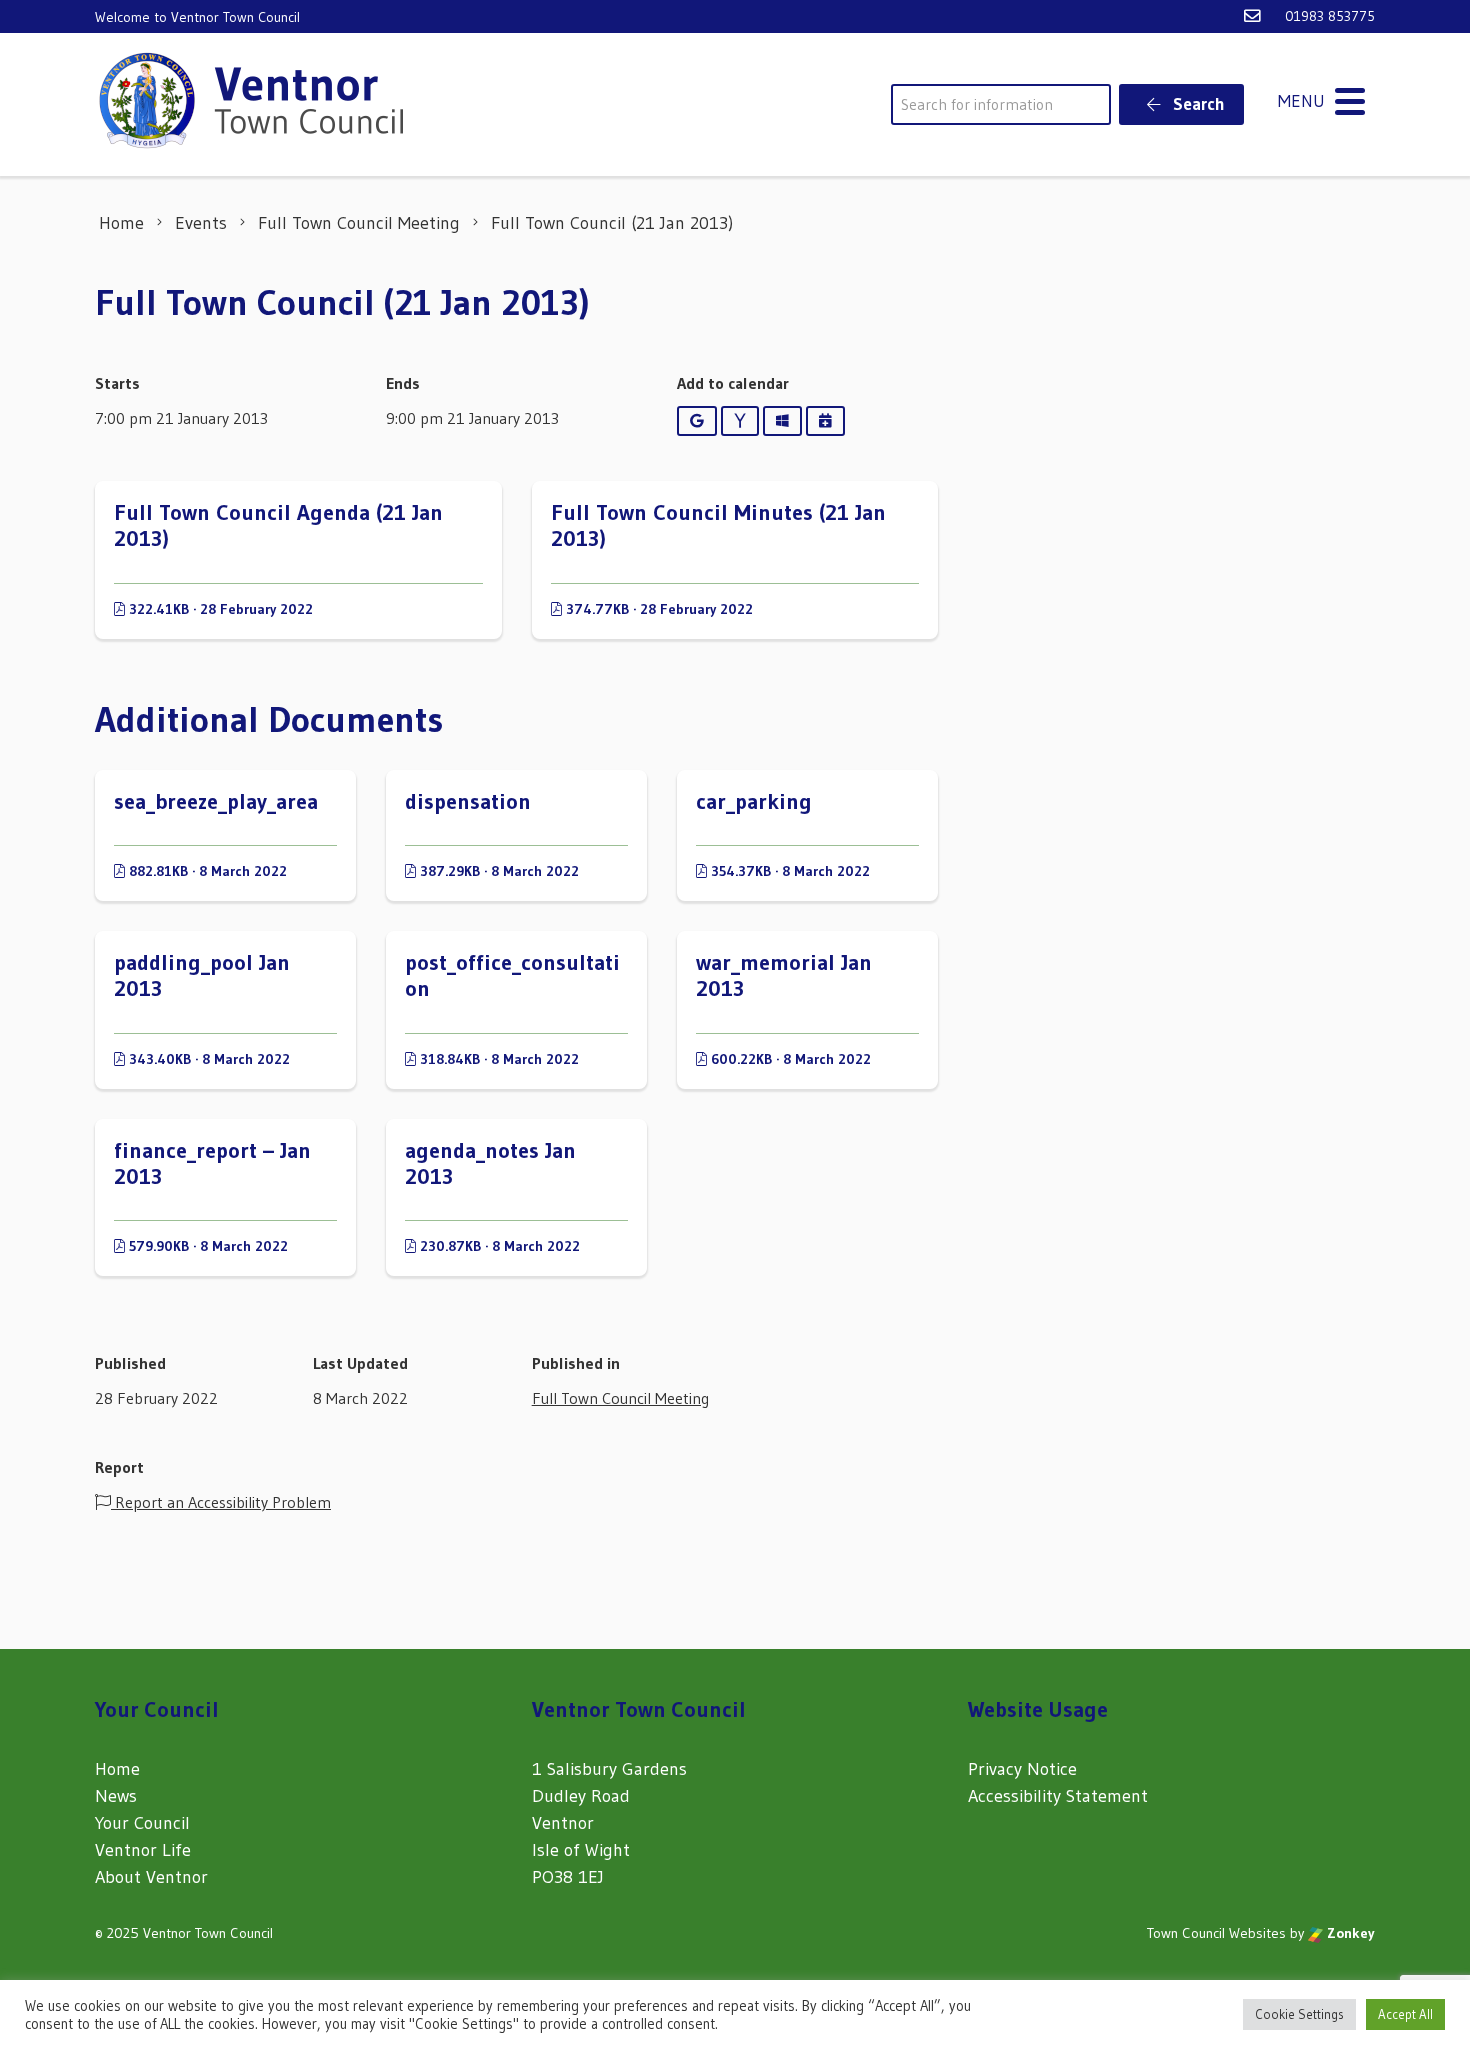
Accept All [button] (1405, 2014)
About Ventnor (151, 1877)
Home (117, 1769)
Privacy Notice (1022, 1769)
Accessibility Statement (1058, 1796)
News (116, 1796)
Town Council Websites (1216, 1933)
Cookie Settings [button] (1299, 2014)
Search (1197, 103)
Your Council (142, 1823)
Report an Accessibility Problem (221, 1502)
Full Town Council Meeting (620, 1398)
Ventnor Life (143, 1850)
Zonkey (1349, 1933)
